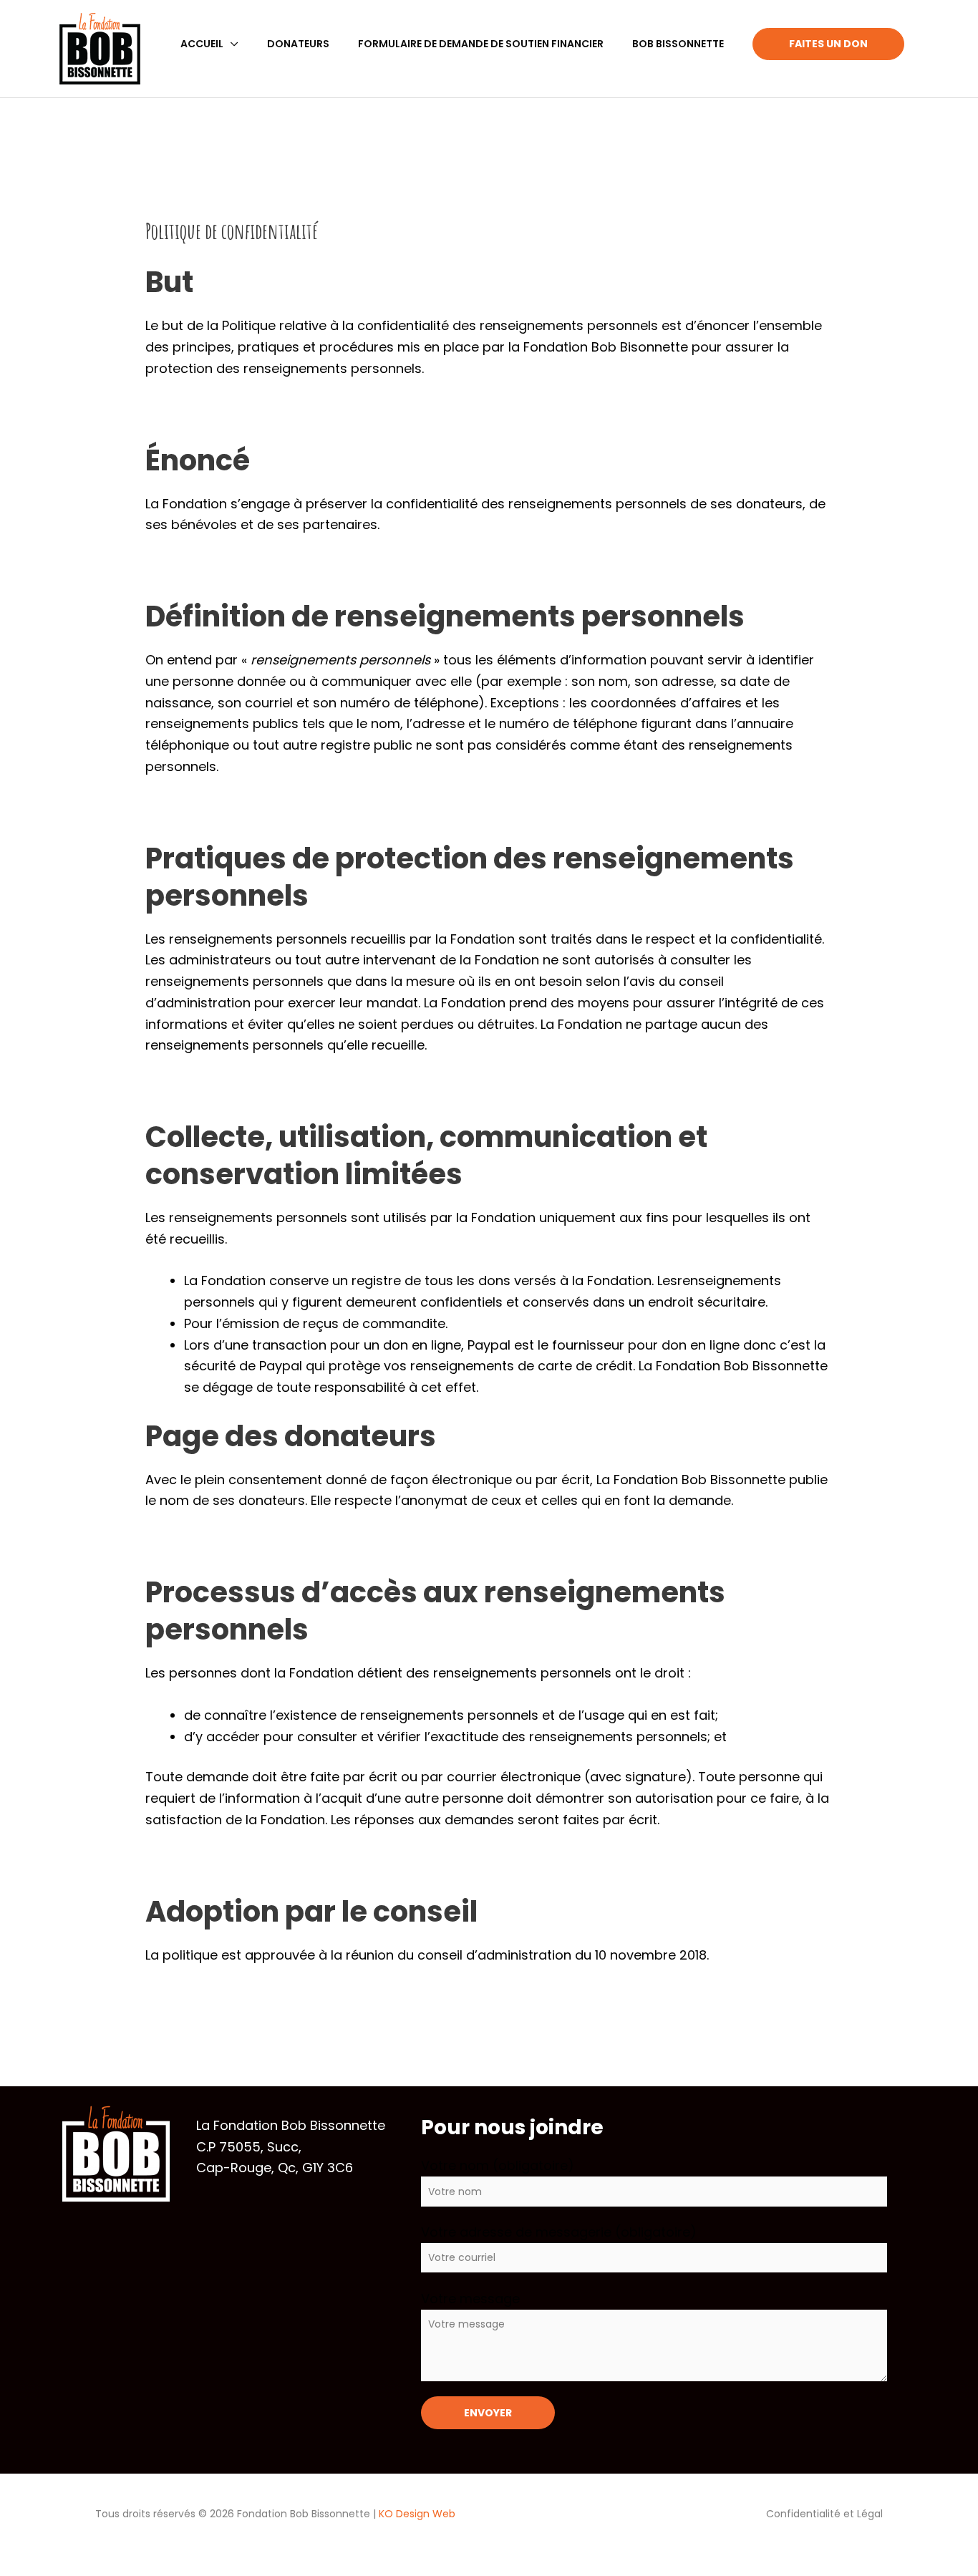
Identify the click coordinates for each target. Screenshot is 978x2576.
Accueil (202, 44)
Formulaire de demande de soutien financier (481, 44)
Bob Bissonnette (678, 44)
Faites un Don (828, 44)
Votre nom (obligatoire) (498, 2165)
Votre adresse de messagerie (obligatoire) (559, 2232)
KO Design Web (417, 2513)
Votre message (470, 2299)
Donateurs (298, 44)
